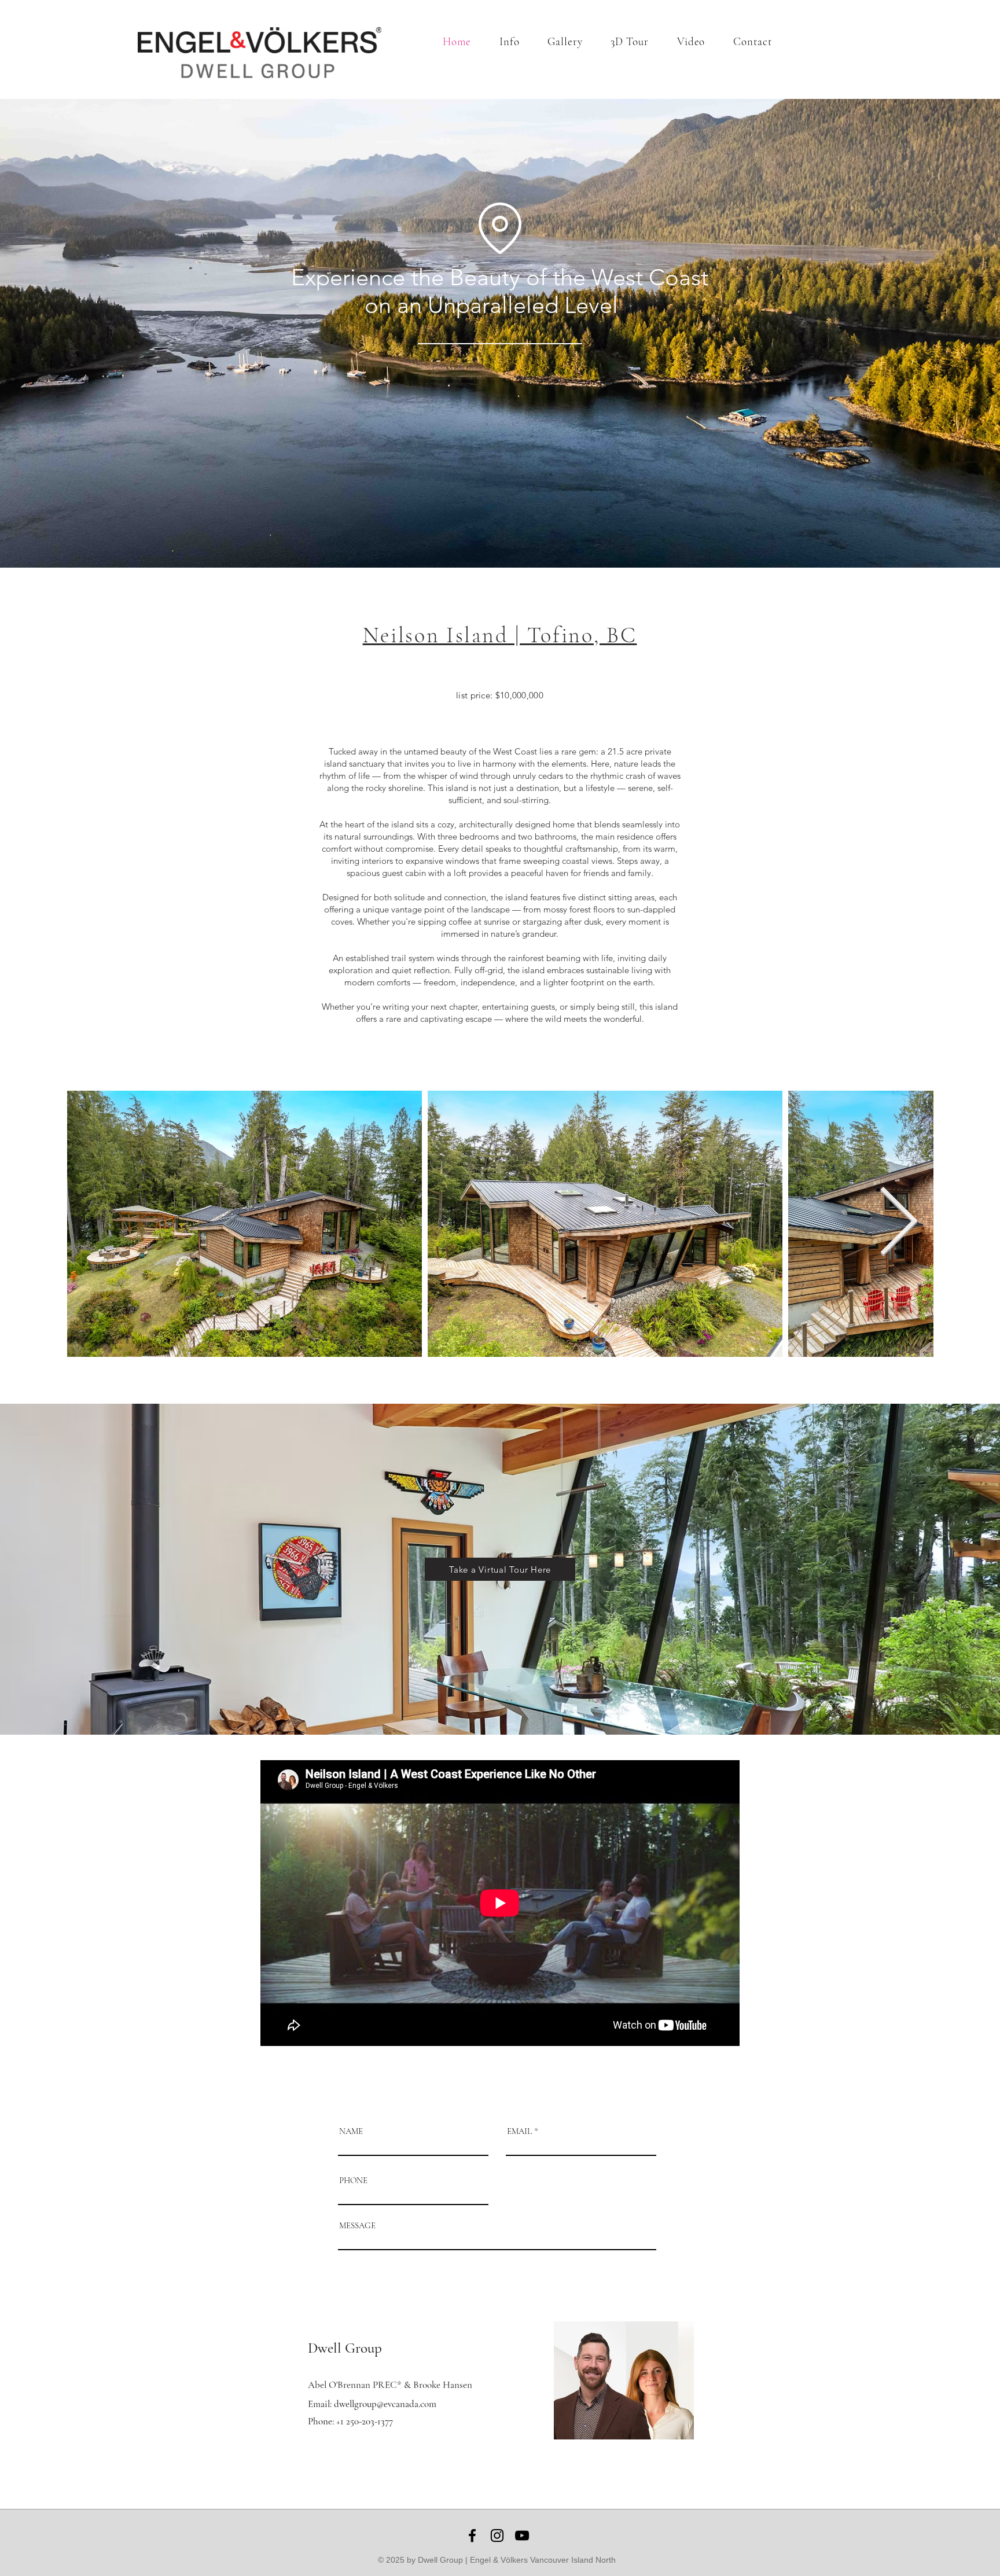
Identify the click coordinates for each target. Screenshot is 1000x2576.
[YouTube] (522, 2535)
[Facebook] (472, 2535)
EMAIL (519, 2131)
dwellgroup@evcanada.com (385, 2404)
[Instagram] (497, 2535)
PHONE (353, 2181)
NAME (351, 2131)
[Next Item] (898, 1223)
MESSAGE (357, 2226)
